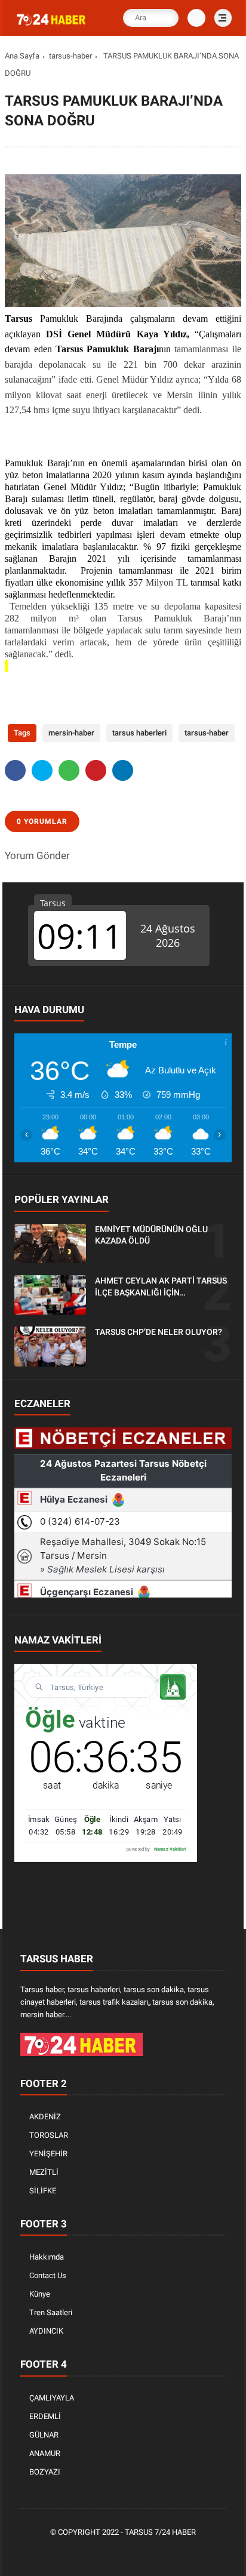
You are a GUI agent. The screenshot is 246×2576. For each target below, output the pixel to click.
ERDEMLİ (45, 2416)
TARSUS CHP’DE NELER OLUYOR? (159, 1332)
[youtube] (161, 2553)
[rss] (179, 2553)
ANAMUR (45, 2453)
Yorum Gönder (37, 855)
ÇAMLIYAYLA (52, 2398)
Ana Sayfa (22, 56)
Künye (40, 2294)
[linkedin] (123, 770)
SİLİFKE (43, 2191)
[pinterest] (96, 770)
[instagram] (143, 2553)
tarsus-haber (70, 56)
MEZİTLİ (44, 2172)
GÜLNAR (44, 2435)
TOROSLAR (49, 2135)
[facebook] (15, 770)
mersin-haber (71, 733)
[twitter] (42, 770)
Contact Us (48, 2275)
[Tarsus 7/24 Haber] (52, 26)
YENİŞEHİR (48, 2154)
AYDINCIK (46, 2331)
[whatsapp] (69, 770)
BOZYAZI (45, 2472)
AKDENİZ (45, 2117)
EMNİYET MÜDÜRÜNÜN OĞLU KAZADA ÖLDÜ (151, 1235)
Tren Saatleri (51, 2312)
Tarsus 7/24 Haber (160, 2532)
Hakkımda (47, 2257)
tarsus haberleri (139, 733)
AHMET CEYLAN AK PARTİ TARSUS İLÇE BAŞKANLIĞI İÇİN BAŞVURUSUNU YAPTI (161, 1287)
